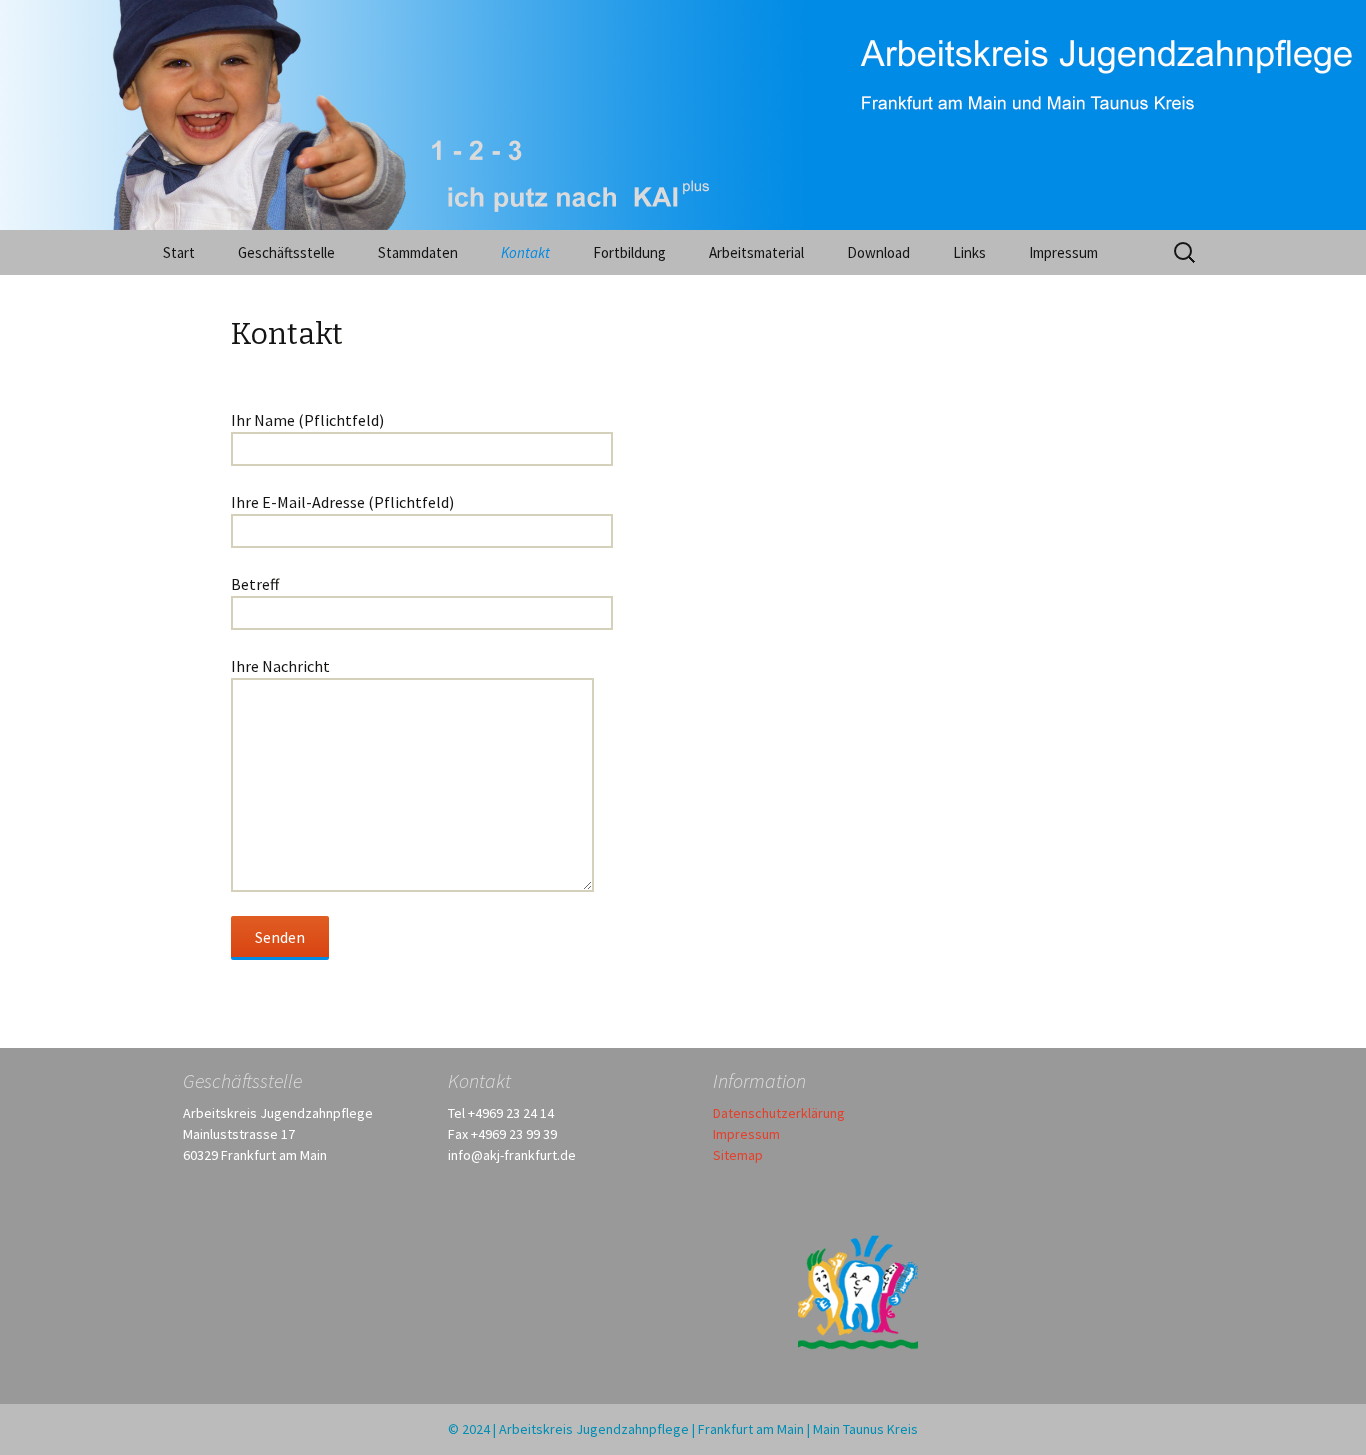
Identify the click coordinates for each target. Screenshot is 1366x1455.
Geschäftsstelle (286, 252)
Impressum (1063, 252)
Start (179, 252)
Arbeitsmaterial (756, 252)
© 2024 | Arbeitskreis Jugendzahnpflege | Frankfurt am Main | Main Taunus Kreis (683, 1429)
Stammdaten (418, 252)
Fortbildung (629, 252)
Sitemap (738, 1155)
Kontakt (525, 252)
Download (878, 252)
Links (969, 252)
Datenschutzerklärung (779, 1113)
